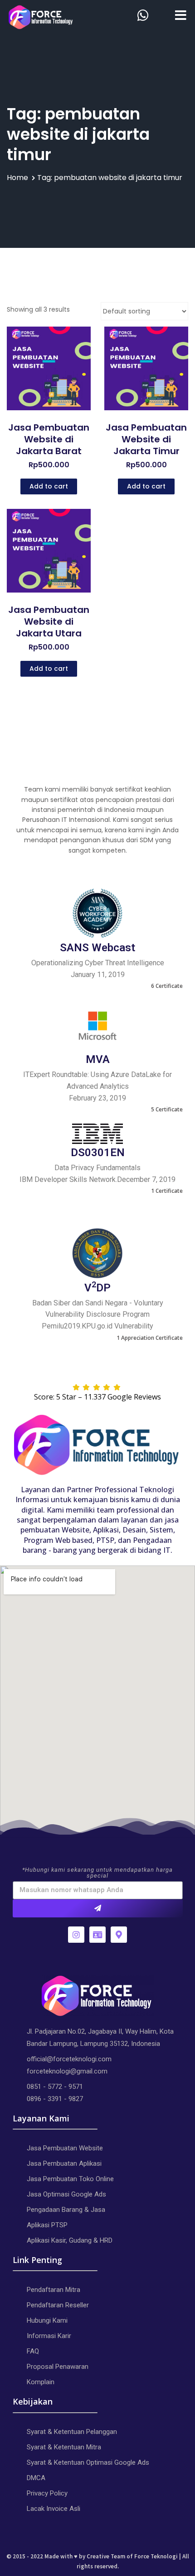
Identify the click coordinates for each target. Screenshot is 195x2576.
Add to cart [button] (49, 486)
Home (17, 178)
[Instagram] (76, 1935)
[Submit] (98, 1908)
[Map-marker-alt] (119, 1935)
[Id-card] (97, 1935)
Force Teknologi (156, 2556)
